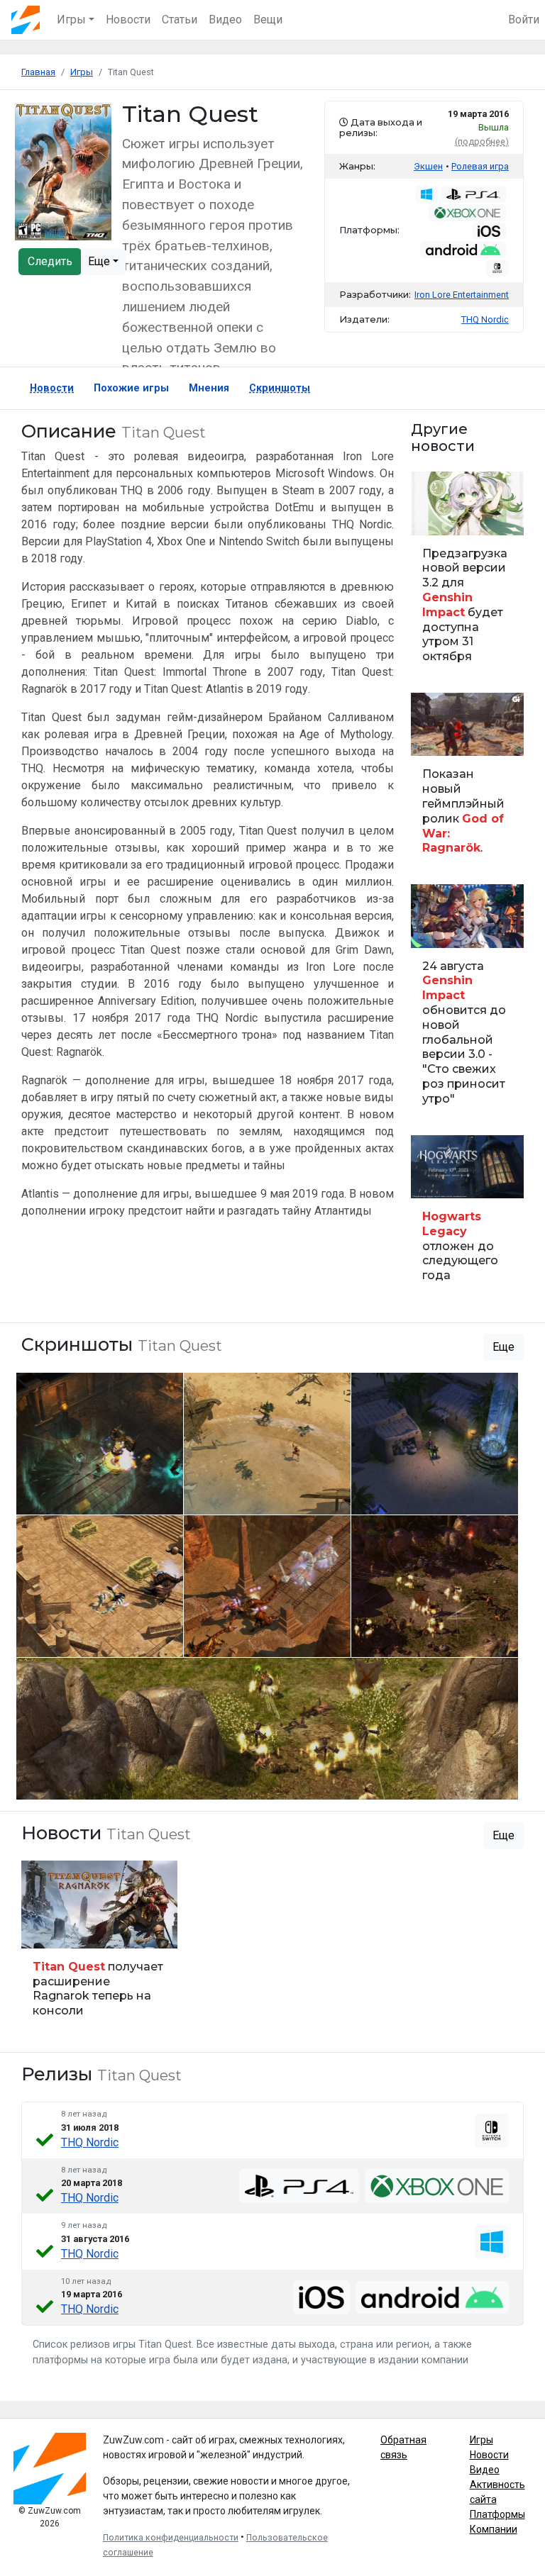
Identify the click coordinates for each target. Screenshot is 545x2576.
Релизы (434, 1180)
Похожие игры (131, 388)
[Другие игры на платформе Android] (463, 250)
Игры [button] (71, 19)
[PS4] (299, 2186)
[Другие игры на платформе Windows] (426, 194)
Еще (100, 261)
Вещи (268, 19)
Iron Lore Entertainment (462, 295)
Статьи (180, 19)
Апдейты (436, 517)
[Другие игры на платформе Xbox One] (467, 213)
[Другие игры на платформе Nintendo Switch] (497, 268)
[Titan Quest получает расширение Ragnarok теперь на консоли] (99, 1945)
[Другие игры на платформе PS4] (473, 194)
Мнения (209, 388)
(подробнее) (482, 141)
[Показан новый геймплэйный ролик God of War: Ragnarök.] (467, 780)
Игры (481, 2440)
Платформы (497, 2514)
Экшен (428, 166)
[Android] (432, 2297)
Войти (524, 19)
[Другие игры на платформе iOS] (489, 231)
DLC (37, 1930)
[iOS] (322, 2297)
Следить (50, 261)
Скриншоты (280, 388)
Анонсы (434, 929)
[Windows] (492, 2242)
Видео (225, 19)
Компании (494, 2529)
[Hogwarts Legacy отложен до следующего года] (467, 1215)
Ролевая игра (480, 166)
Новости (128, 19)
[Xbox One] (437, 2186)
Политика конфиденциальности (171, 2538)
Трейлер (434, 738)
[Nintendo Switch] (492, 2131)
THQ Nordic (90, 2142)
